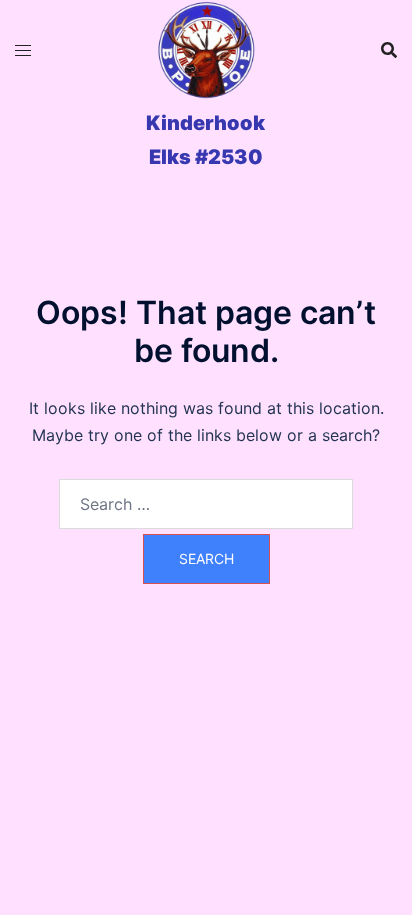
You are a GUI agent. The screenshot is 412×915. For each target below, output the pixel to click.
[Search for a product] (389, 50)
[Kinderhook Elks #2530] (206, 50)
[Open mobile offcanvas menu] (23, 50)
